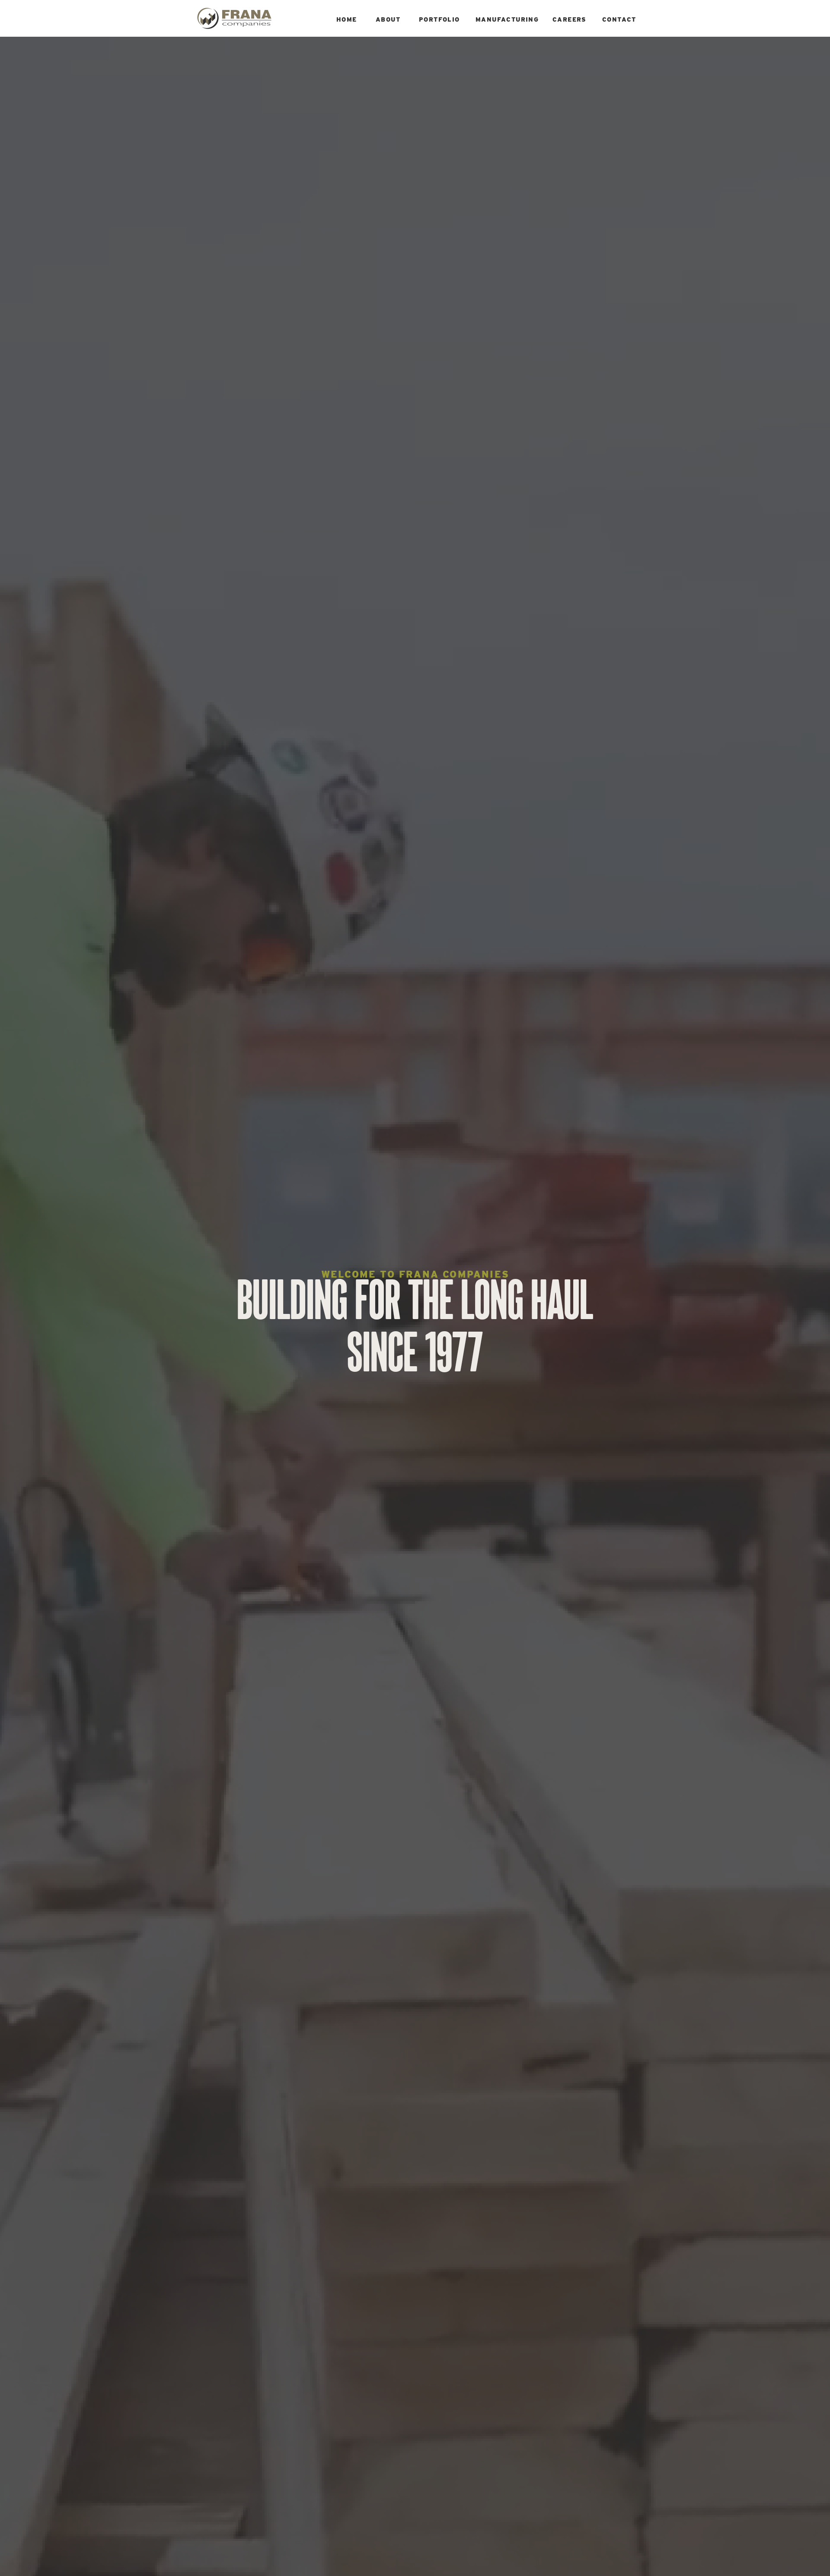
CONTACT (619, 19)
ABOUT (388, 19)
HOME (347, 19)
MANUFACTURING (507, 19)
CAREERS (570, 19)
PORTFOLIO (439, 19)
